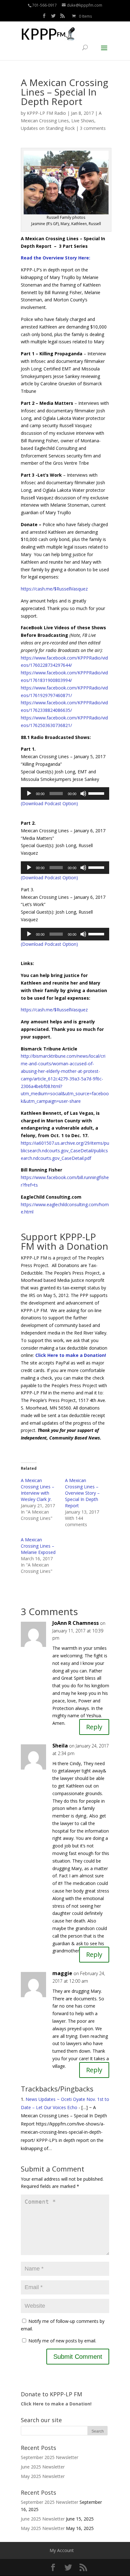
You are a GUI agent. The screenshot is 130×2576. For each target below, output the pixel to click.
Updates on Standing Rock (48, 128)
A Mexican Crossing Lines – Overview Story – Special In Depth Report (82, 1493)
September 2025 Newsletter (50, 2457)
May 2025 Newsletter (43, 2476)
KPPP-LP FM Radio (46, 113)
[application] (65, 794)
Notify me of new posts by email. (62, 2341)
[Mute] (83, 794)
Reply (94, 1727)
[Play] (29, 794)
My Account (62, 2550)
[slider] (97, 793)
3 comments (93, 128)
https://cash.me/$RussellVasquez (54, 1010)
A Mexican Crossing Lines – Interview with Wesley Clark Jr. (38, 1490)
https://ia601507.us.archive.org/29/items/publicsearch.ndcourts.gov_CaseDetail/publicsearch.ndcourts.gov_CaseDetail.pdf (65, 1151)
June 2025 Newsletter (43, 2467)
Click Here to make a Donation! (71, 1355)
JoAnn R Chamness (76, 1623)
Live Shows (83, 121)
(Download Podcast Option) (49, 803)
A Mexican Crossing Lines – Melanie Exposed (38, 1546)
